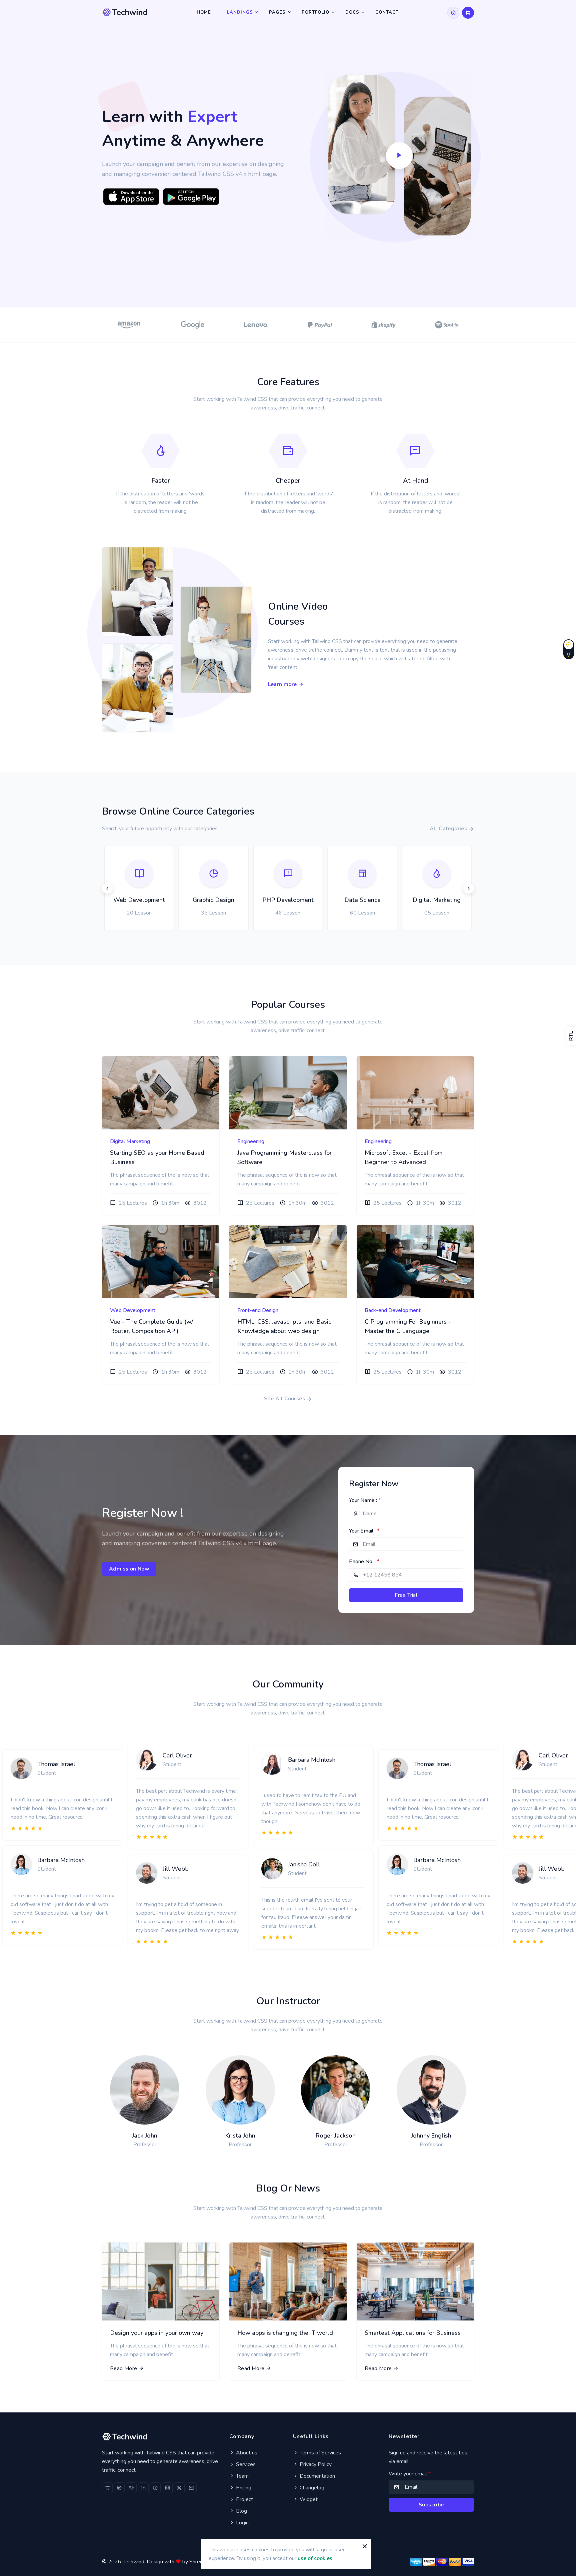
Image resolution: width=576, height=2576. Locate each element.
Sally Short (268, 1281)
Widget (308, 2499)
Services (245, 2464)
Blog (241, 2511)
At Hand (415, 481)
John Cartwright (147, 1281)
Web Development (161, 900)
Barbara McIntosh (61, 1860)
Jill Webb (176, 1869)
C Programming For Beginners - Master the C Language (408, 1326)
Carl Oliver (177, 1755)
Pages (277, 12)
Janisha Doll (304, 1864)
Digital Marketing (459, 900)
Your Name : (365, 1500)
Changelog (311, 2488)
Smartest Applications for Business (413, 2333)
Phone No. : (364, 1562)
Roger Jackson (336, 2136)
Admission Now (129, 1569)
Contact (387, 12)
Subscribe (431, 2505)
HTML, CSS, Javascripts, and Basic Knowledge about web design (284, 1326)
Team (242, 2476)
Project (244, 2499)
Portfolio (315, 12)
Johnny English (431, 2136)
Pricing (243, 2488)
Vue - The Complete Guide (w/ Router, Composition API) (151, 1326)
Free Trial (406, 1595)
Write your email (410, 2474)
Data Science (384, 900)
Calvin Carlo (142, 1112)
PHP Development (310, 900)
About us (246, 2453)
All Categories (449, 829)
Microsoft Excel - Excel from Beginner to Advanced (404, 1157)
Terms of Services (320, 2453)
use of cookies (315, 2558)
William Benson (402, 1281)
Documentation (317, 2476)
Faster (161, 481)
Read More (124, 2368)
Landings (240, 12)
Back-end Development (393, 1310)
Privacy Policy (315, 2464)
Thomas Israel (56, 1764)
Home (204, 12)
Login (242, 2523)
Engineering (251, 1141)
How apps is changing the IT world (285, 2333)
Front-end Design (258, 1310)
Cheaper (288, 481)
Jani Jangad (396, 1112)
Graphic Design (235, 900)
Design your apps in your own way (157, 2333)
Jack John (145, 2136)
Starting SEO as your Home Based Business (157, 1157)
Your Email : (364, 1531)
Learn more (283, 684)
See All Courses (285, 1399)
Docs (352, 12)
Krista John (240, 2136)
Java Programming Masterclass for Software (284, 1157)
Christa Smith (271, 1112)
